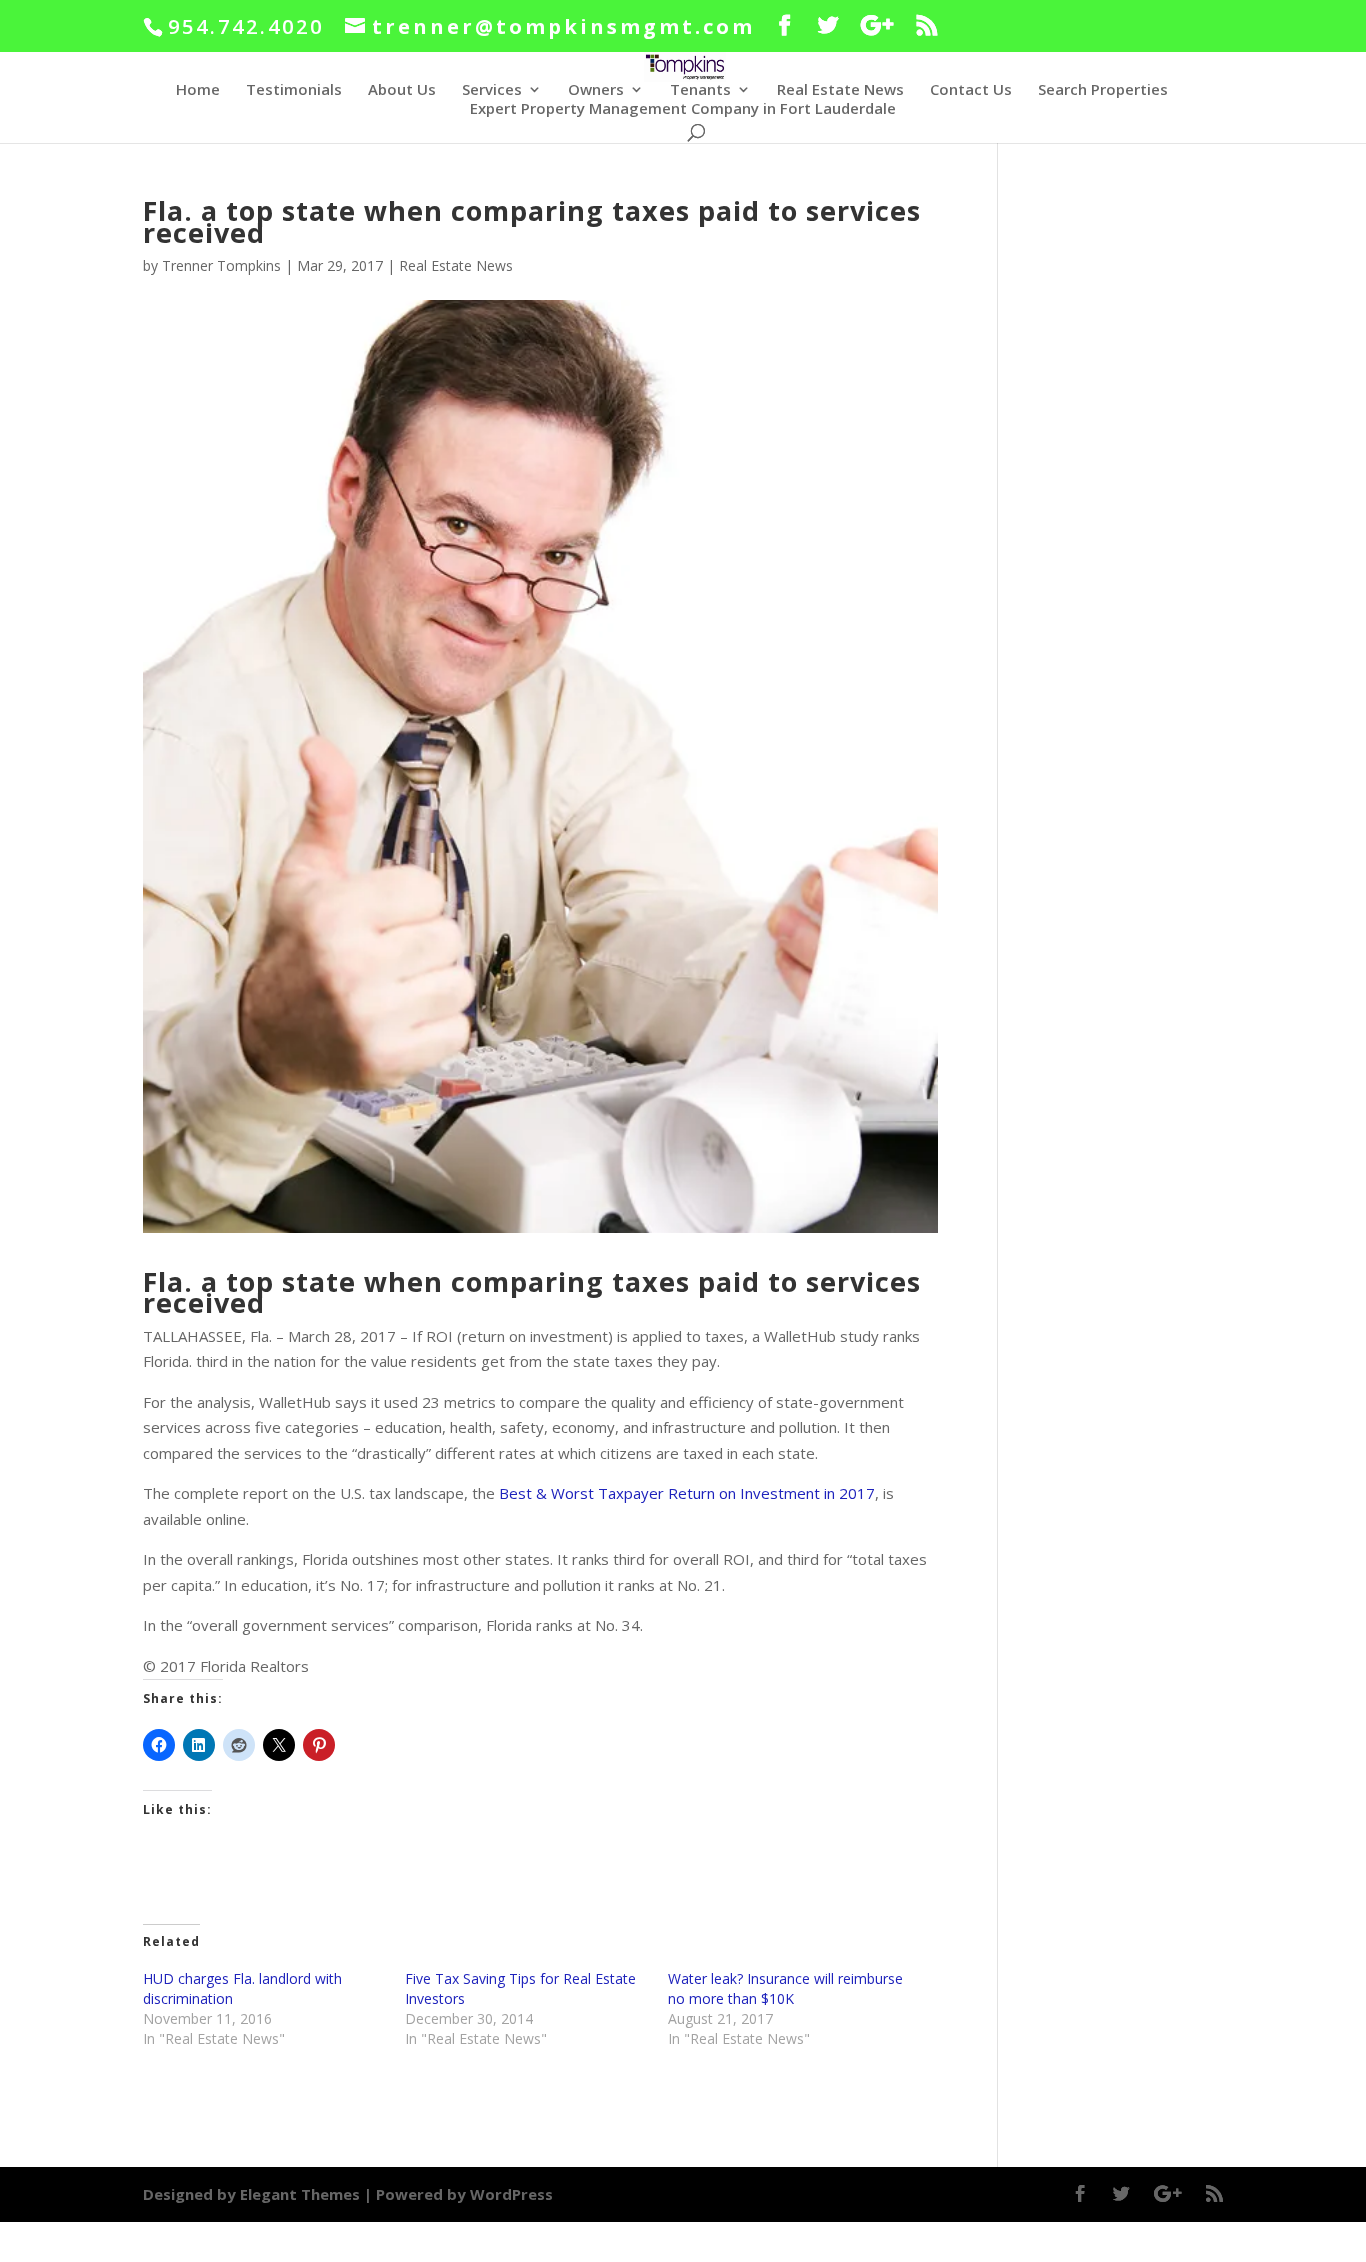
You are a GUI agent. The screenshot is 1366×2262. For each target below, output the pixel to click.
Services (492, 90)
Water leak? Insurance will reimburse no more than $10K (785, 1988)
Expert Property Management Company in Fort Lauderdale (683, 109)
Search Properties (1103, 90)
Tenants (700, 90)
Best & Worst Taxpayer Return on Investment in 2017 (687, 1493)
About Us (402, 90)
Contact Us (971, 90)
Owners (596, 90)
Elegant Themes (300, 2194)
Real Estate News (840, 90)
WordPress (511, 2194)
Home (198, 90)
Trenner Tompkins (221, 265)
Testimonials (294, 90)
